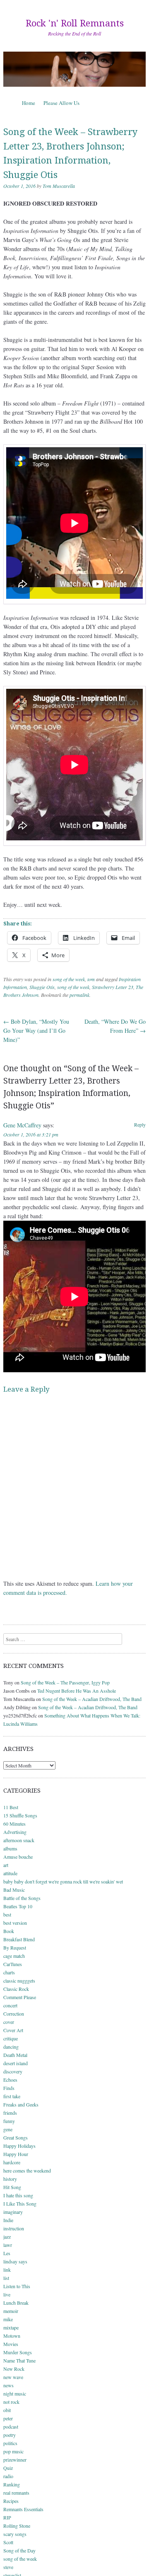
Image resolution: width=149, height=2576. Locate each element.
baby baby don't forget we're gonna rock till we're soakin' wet (63, 1881)
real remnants (16, 2493)
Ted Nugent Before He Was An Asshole (77, 1691)
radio (8, 2476)
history (10, 2179)
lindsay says (15, 2261)
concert (10, 2005)
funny (9, 2121)
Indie (8, 2220)
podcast (11, 2427)
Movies (11, 2344)
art (6, 1865)
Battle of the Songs (22, 1898)
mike (8, 2319)
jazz (7, 2237)
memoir (11, 2311)
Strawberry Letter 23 (113, 987)
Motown (12, 2336)
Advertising (15, 1832)
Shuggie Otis (42, 987)
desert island (16, 2063)
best (7, 1914)
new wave (13, 2377)
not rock (11, 2402)
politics (10, 2443)
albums (10, 1848)
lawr (8, 2245)
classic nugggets (19, 1981)
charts (9, 1972)
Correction (14, 2014)
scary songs (15, 2534)
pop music (13, 2451)
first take (12, 2096)
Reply (140, 1124)
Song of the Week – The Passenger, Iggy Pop (65, 1682)
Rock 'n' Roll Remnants (75, 23)
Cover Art (13, 2030)
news (8, 2385)
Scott (8, 2542)
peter (8, 2418)
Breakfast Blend (19, 1939)
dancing (11, 2047)
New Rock (14, 2369)
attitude (10, 1873)
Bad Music (14, 1890)
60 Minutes (14, 1824)
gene (8, 2129)
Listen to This (17, 2286)
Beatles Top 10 (18, 1906)
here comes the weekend (27, 2170)
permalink (79, 995)
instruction (14, 2228)
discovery (13, 2071)
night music (15, 2393)
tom (91, 979)
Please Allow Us (61, 103)
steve (8, 2567)
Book (9, 1931)
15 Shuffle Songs (20, 1815)
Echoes (10, 2080)
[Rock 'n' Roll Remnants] (74, 69)
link (7, 2270)
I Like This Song (20, 2204)
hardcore (12, 2162)
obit (7, 2410)
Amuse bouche (18, 1857)
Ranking (12, 2484)
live (7, 2294)
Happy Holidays (19, 2146)
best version (15, 1923)
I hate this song (18, 2195)
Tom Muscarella (59, 186)
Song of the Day (19, 2550)
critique (11, 2038)
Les (7, 2253)
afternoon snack (19, 1840)
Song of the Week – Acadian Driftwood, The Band (92, 1699)
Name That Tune (19, 2360)
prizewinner (15, 2460)
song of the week (69, 979)
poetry (10, 2435)
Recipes (11, 2501)
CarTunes (13, 1964)
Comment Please (20, 1997)
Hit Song (12, 2187)
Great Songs (16, 2137)
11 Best (11, 1807)
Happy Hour (16, 2154)
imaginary (13, 2212)
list (6, 2278)
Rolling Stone (17, 2526)
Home (29, 103)
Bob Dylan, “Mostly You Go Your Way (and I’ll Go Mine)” (36, 1031)
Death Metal (15, 2055)
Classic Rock (16, 1989)
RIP (7, 2517)
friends (10, 2113)
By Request (15, 1947)
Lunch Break (16, 2303)
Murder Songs (18, 2352)
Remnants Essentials (23, 2509)
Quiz (8, 2468)
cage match (14, 1956)
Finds (9, 2088)
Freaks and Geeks (21, 2104)
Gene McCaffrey (22, 1125)
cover (9, 2022)
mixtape (11, 2327)
